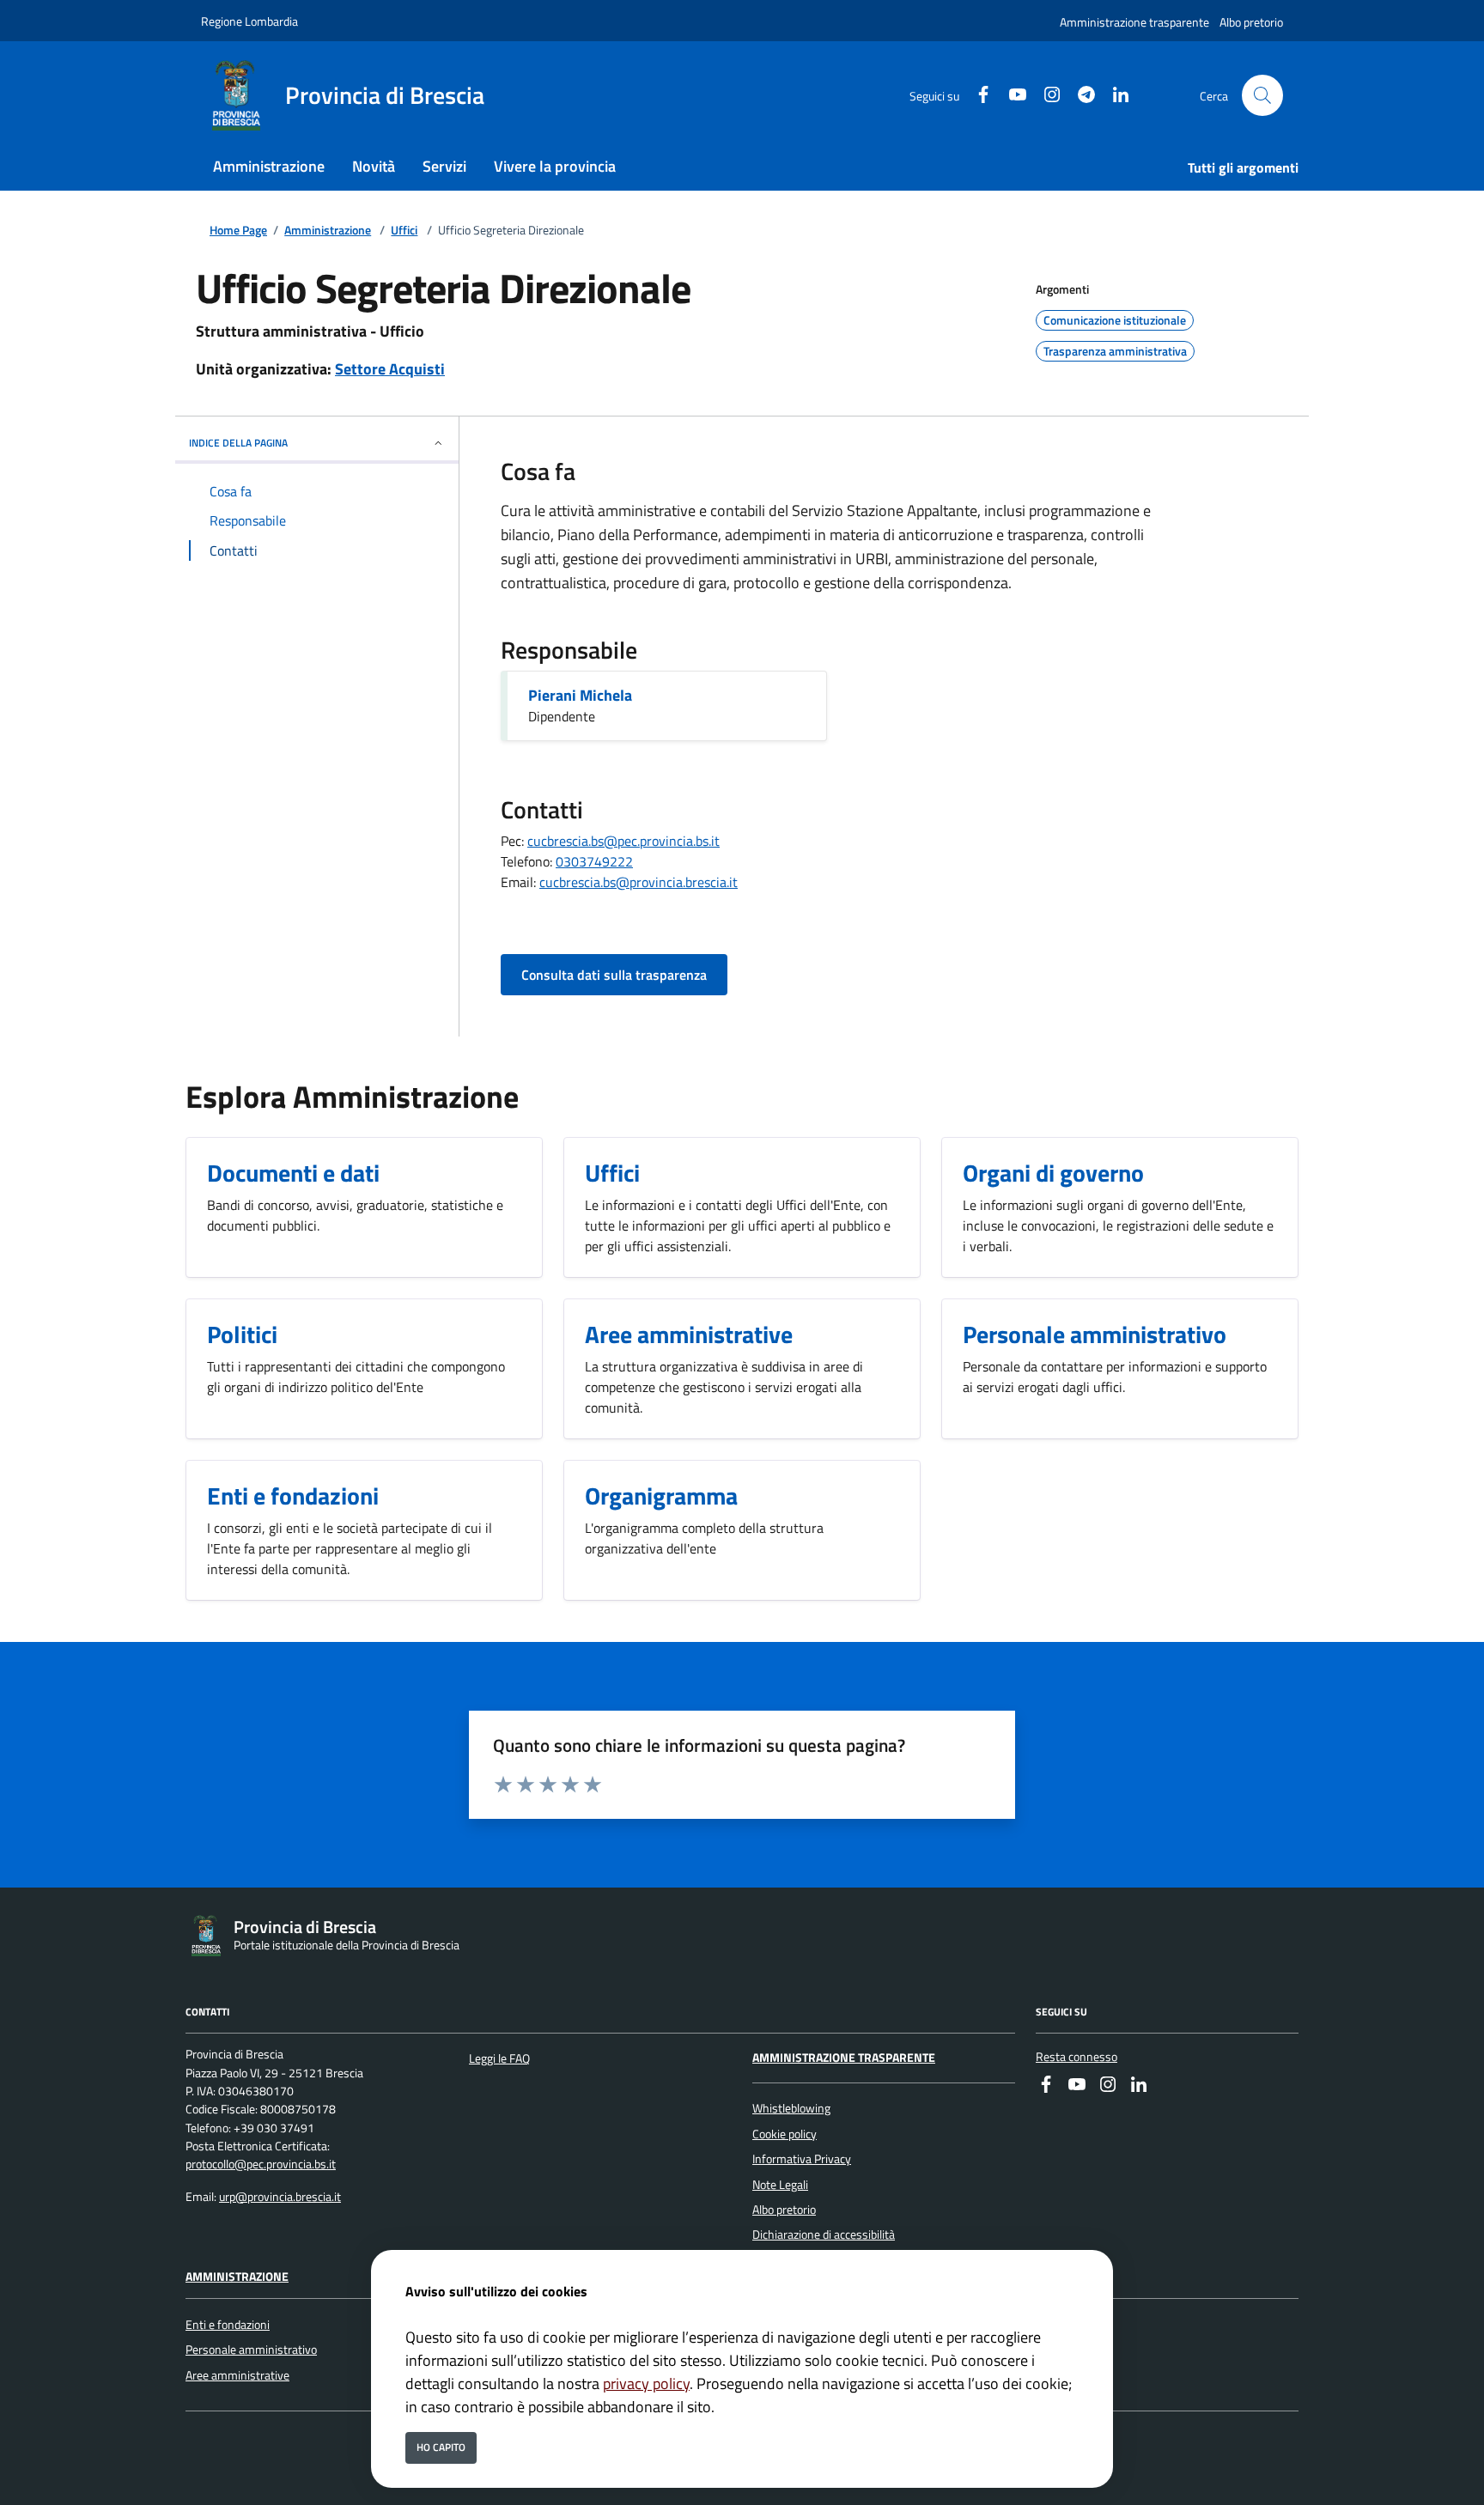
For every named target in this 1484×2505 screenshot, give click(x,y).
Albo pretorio (1251, 22)
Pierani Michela (580, 695)
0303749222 (594, 861)
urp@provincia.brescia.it (280, 2197)
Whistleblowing (791, 2108)
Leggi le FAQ (499, 2058)
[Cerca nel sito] (1262, 95)
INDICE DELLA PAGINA (238, 443)
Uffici (404, 231)
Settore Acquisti (390, 369)
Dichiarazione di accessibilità (824, 2234)
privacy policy (646, 2383)
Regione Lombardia (249, 21)
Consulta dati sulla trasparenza (614, 975)
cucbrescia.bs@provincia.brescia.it (639, 882)
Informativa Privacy (802, 2159)
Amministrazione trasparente (1134, 22)
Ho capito (441, 2447)
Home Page (238, 231)
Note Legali (780, 2185)
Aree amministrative (237, 2375)
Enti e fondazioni (228, 2325)
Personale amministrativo (251, 2350)
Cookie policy (785, 2134)
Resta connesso (1077, 2057)
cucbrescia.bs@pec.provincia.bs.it (623, 841)
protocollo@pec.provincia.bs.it (261, 2164)
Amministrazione (328, 231)
